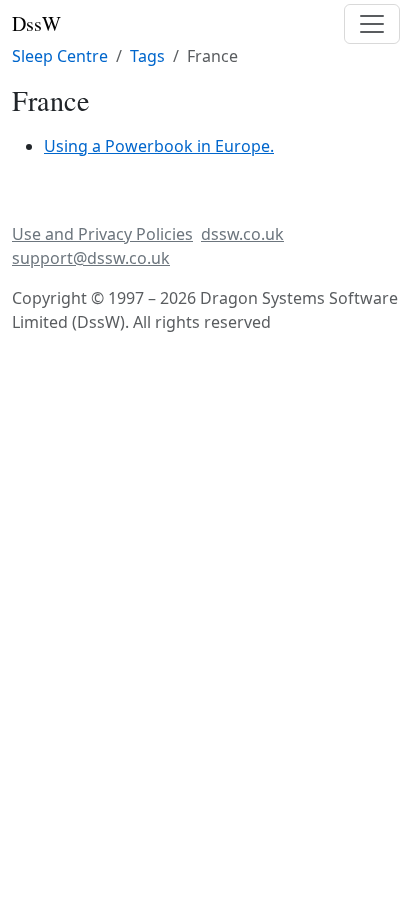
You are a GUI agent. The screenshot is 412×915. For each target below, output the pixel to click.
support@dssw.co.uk (91, 258)
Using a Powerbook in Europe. (159, 146)
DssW (36, 23)
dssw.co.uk (242, 234)
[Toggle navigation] (372, 24)
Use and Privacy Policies (102, 234)
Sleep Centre (60, 56)
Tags (147, 56)
